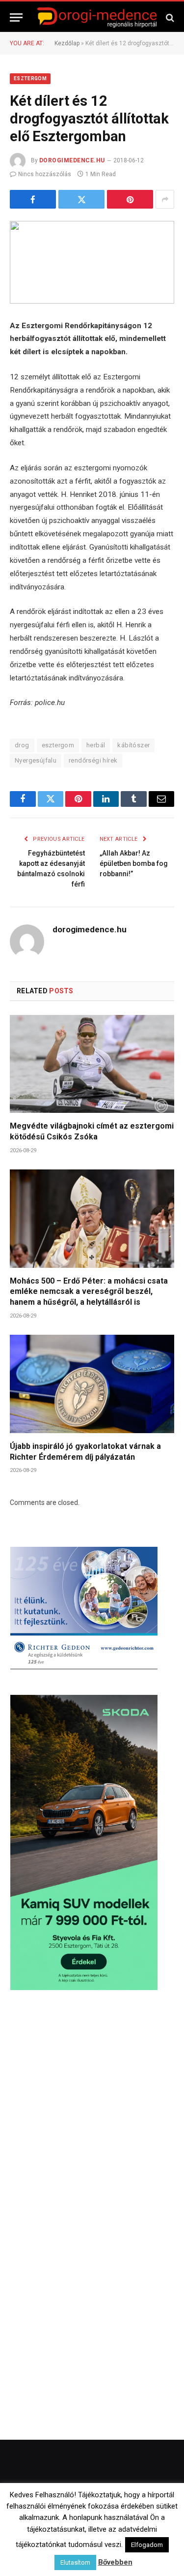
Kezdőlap (67, 43)
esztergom (58, 745)
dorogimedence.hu (72, 160)
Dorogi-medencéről (54, 2538)
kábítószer (133, 745)
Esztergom (30, 78)
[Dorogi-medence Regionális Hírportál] (97, 17)
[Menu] (16, 17)
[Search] (169, 17)
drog (22, 745)
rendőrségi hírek (93, 760)
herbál (96, 745)
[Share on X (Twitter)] (81, 199)
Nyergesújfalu (36, 760)
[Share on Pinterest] (130, 199)
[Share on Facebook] (33, 199)
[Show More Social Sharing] (165, 199)
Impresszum (149, 2538)
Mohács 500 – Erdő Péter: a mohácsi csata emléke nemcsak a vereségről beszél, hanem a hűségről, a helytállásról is (89, 1292)
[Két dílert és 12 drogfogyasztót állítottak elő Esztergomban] (92, 262)
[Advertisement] (92, 2107)
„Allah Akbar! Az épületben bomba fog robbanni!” (134, 863)
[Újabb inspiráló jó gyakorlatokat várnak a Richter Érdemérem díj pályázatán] (92, 1384)
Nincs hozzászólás (45, 174)
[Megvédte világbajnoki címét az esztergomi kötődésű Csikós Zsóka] (92, 1064)
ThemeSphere (136, 2518)
